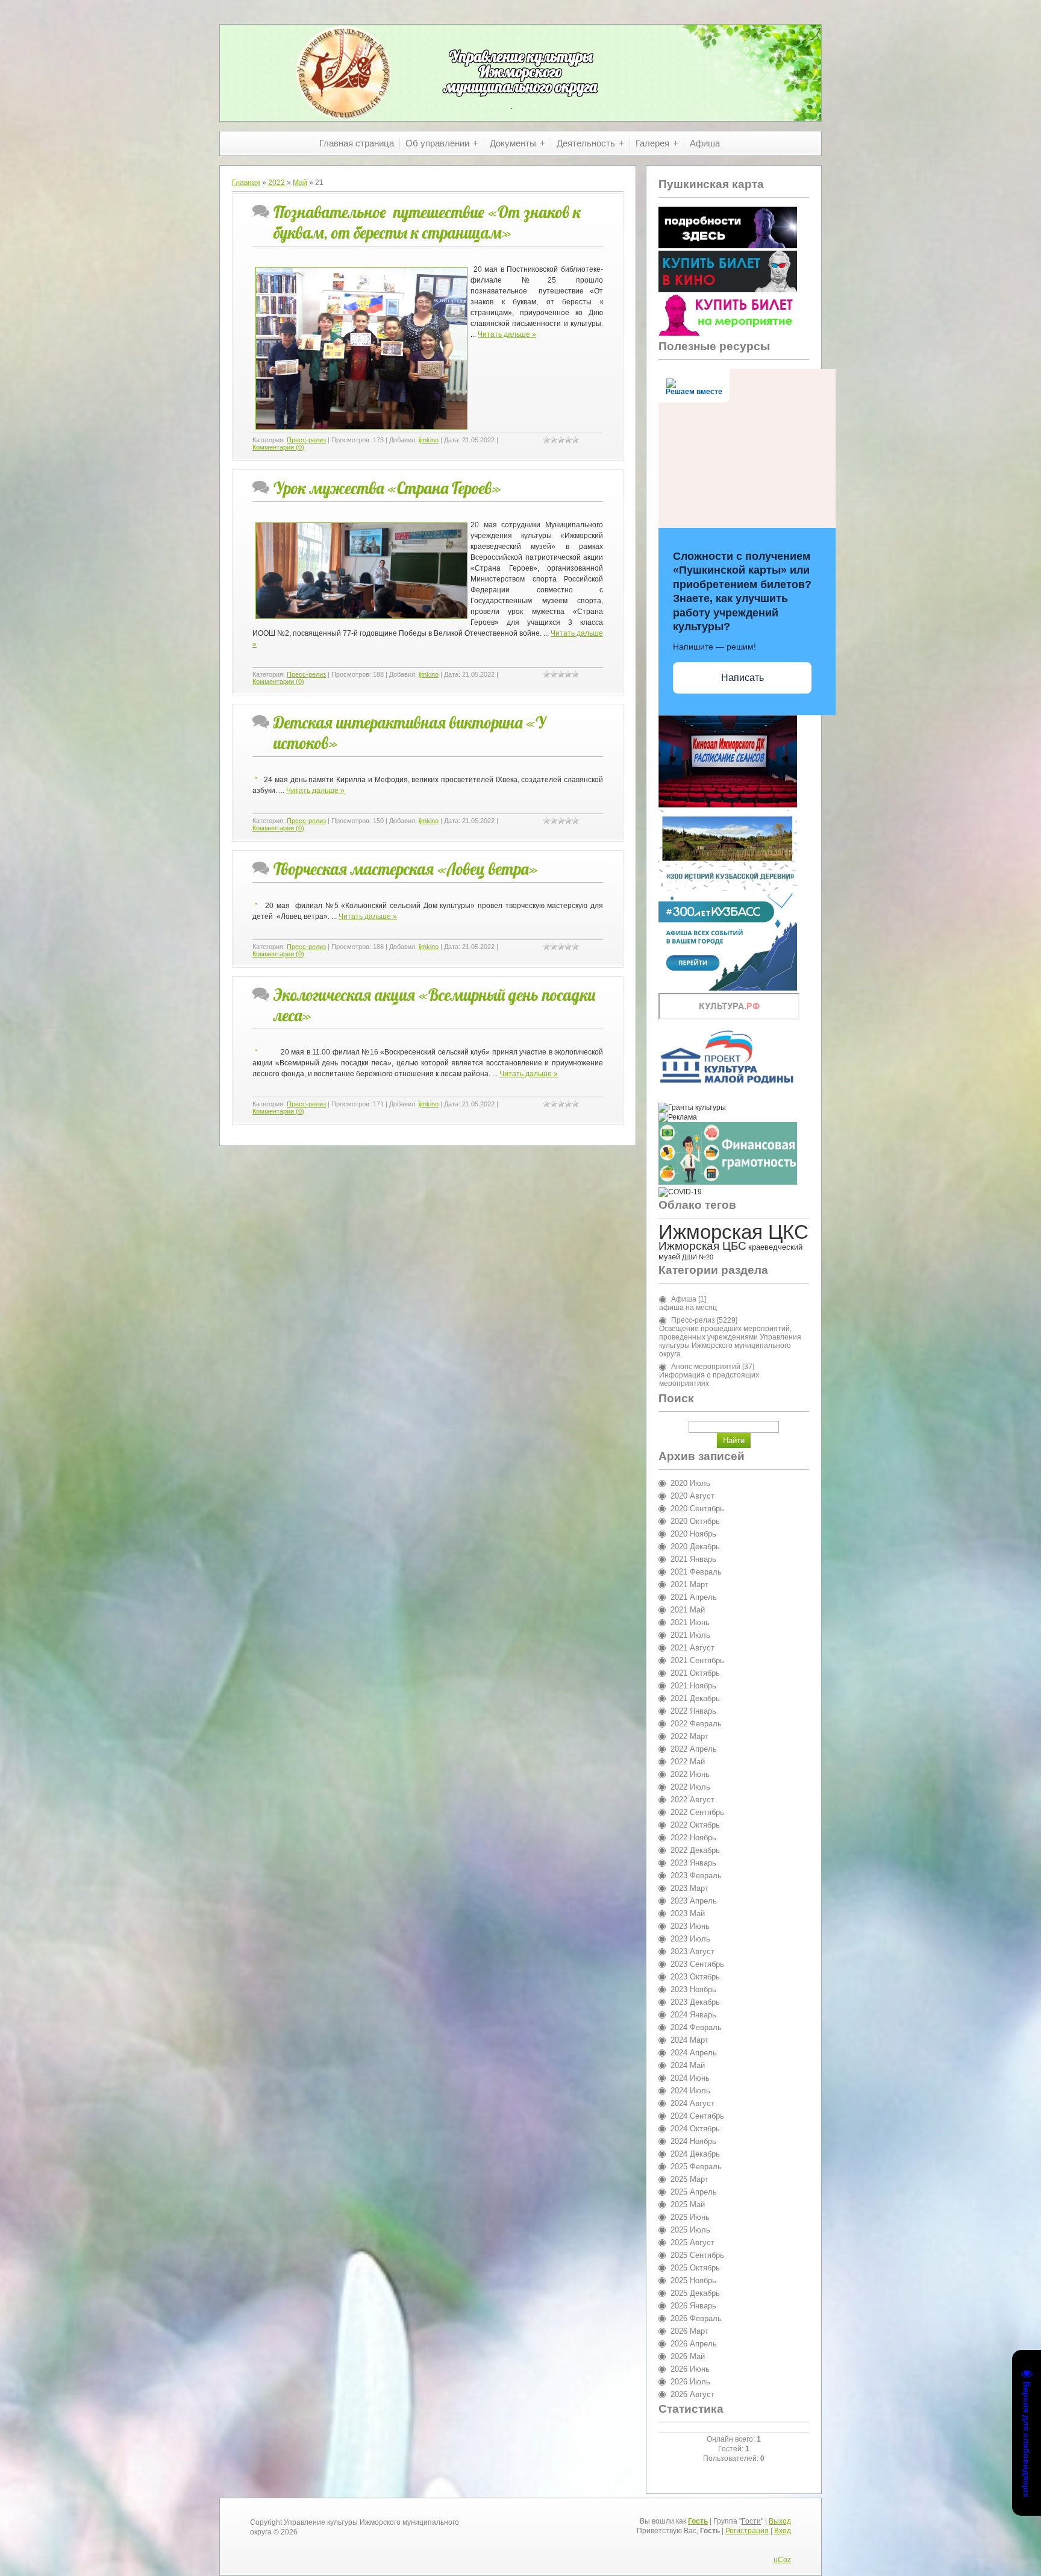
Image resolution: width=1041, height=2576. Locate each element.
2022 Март (689, 1736)
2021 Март (689, 1584)
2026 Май (688, 2356)
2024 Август (692, 2103)
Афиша (684, 1299)
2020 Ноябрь (693, 1534)
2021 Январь (693, 1559)
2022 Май (688, 1762)
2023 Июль (690, 1939)
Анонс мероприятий (706, 1367)
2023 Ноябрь (693, 1989)
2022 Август (692, 1800)
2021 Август (692, 1648)
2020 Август (692, 1496)
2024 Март (689, 2040)
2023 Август (692, 1951)
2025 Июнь (690, 2217)
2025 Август (692, 2242)
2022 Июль (690, 1787)
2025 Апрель (694, 2192)
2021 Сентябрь (697, 1660)
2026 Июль (690, 2382)
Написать (742, 678)
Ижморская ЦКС (733, 1232)
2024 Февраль (696, 2027)
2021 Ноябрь (693, 1686)
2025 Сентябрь (697, 2255)
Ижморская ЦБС (702, 1246)
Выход (780, 2521)
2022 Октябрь (695, 1825)
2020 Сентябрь (697, 1509)
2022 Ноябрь (693, 1838)
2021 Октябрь (695, 1673)
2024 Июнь (690, 2078)
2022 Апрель (694, 1749)
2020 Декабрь (695, 1547)
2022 (277, 183)
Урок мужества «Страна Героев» (387, 488)
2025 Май (688, 2205)
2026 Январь (693, 2306)
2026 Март (689, 2331)
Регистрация (747, 2531)
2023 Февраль (696, 1876)
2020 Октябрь (695, 1521)
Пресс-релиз (306, 440)
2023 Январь (693, 1863)
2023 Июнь (690, 1926)
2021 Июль (690, 1635)
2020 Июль (690, 1483)
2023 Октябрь (695, 1977)
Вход (783, 2531)
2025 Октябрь (695, 2268)
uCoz (782, 2560)
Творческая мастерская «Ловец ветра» (406, 869)
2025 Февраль (696, 2167)
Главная (246, 183)
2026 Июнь (690, 2369)
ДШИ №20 (698, 1257)
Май (300, 183)
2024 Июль (690, 2091)
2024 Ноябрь (693, 2141)
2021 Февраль (696, 1572)
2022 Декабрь (695, 1850)
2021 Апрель (694, 1597)
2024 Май (688, 2065)
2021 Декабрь (695, 1698)
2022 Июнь (690, 1774)
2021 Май (688, 1610)
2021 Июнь (690, 1622)
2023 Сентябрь (697, 1964)
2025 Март (689, 2179)
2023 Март (689, 1888)
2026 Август (692, 2394)
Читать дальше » (507, 334)
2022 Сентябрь (697, 1812)
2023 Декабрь (695, 2002)
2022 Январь (693, 1711)
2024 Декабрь (695, 2154)
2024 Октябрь (695, 2129)
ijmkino (429, 440)
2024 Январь (693, 2015)
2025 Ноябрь (693, 2280)
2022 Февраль (696, 1724)
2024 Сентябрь (697, 2116)
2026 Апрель (694, 2344)
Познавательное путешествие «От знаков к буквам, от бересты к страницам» (427, 222)
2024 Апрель (694, 2053)
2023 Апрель (694, 1901)
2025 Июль (690, 2230)
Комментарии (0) (278, 447)
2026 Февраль (696, 2318)
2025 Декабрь (695, 2293)
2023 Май (688, 1913)
